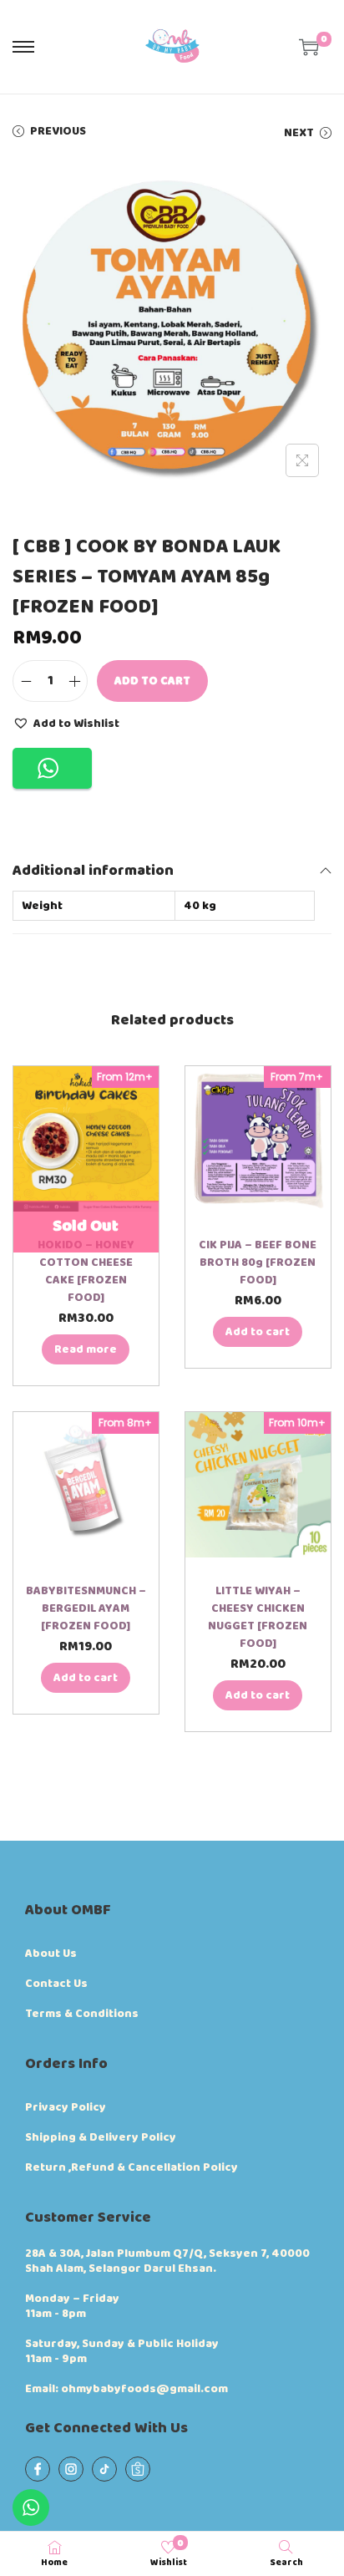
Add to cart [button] (258, 1332)
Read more (86, 1349)
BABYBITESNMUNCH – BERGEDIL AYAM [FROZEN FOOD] (86, 1608)
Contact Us (56, 1984)
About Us (51, 1954)
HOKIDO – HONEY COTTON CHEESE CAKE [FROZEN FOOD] (86, 1271)
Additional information (93, 871)
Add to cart (152, 681)
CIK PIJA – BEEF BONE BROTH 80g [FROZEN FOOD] (258, 1263)
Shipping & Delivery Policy (101, 2137)
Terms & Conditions (82, 2014)
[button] (66, 723)
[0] (309, 47)
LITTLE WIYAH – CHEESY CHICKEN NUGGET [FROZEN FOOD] (258, 1617)
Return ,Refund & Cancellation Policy (132, 2167)
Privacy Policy (66, 2107)
